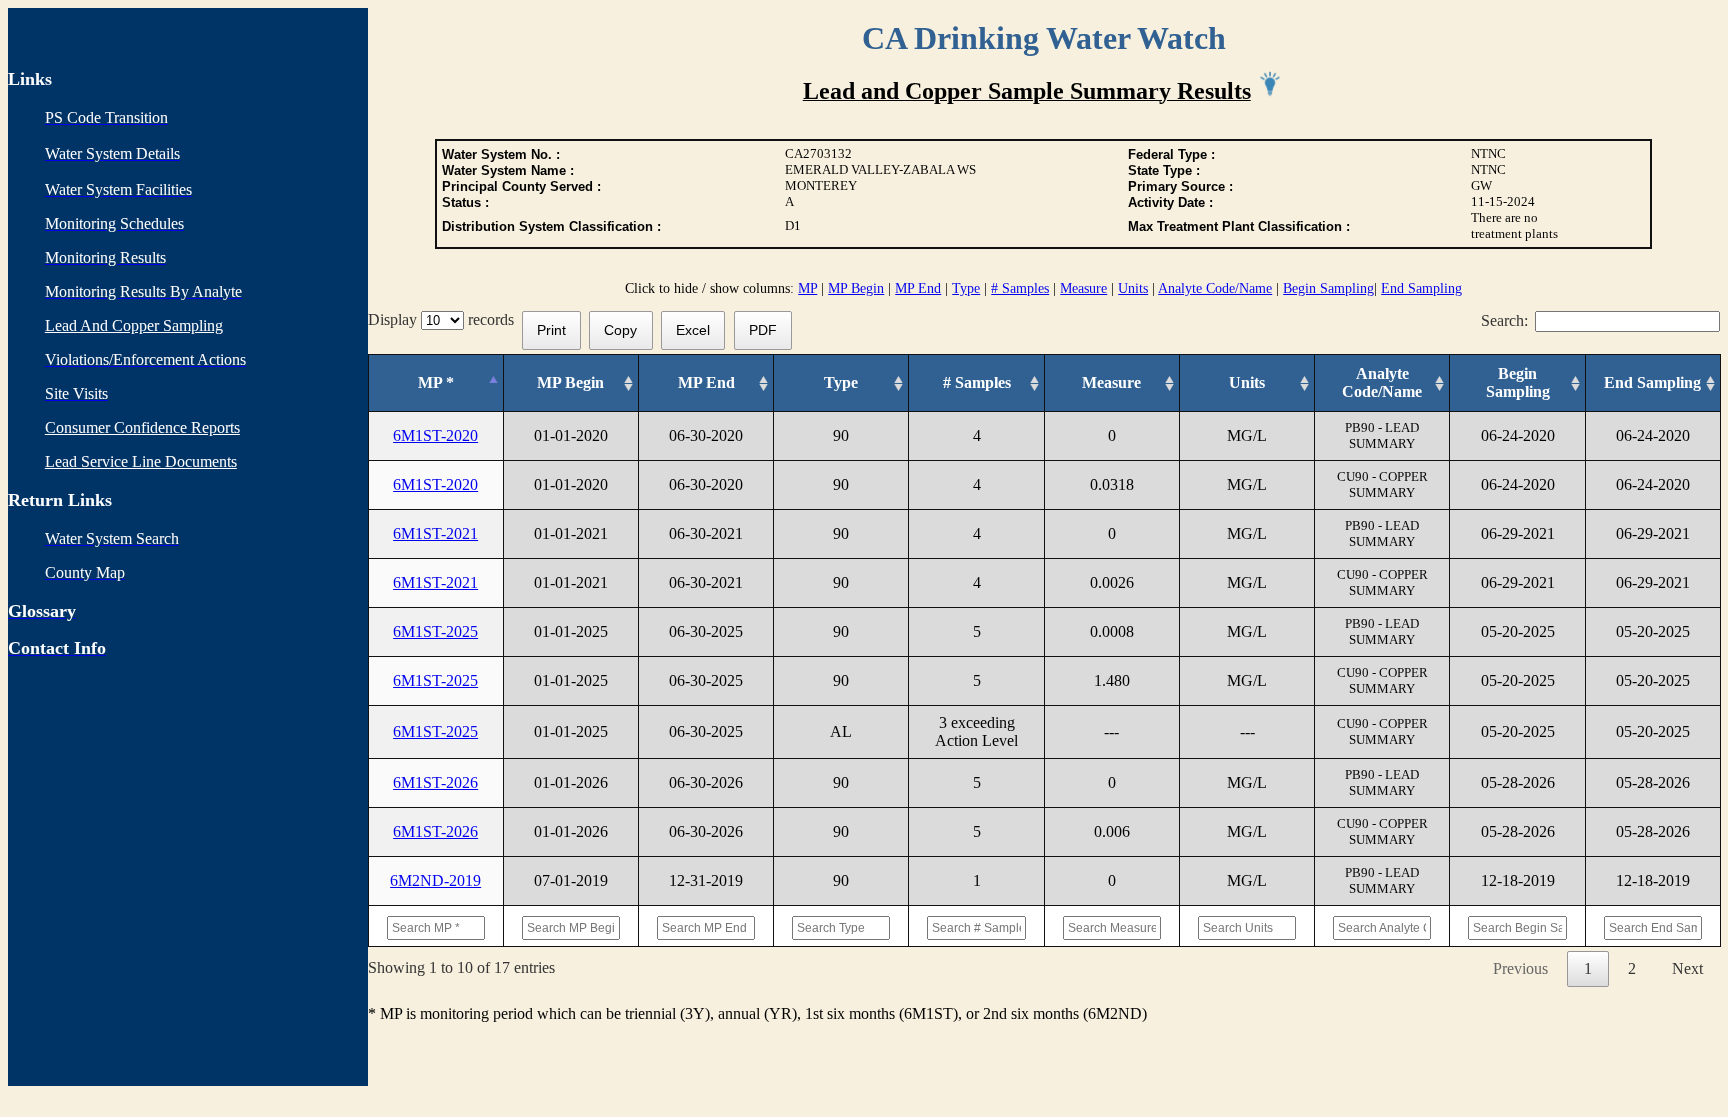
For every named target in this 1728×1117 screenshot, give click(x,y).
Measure (1083, 288)
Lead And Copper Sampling (134, 325)
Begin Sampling (1328, 288)
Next (1687, 968)
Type (966, 288)
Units (1133, 288)
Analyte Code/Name (1215, 288)
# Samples (1020, 288)
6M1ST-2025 (435, 631)
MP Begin (856, 288)
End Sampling (1421, 288)
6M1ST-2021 (435, 533)
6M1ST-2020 (435, 435)
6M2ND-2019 (435, 880)
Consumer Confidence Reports (142, 427)
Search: (1504, 320)
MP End (918, 288)
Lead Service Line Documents (141, 461)
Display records (445, 319)
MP (807, 288)
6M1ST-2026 (435, 782)
